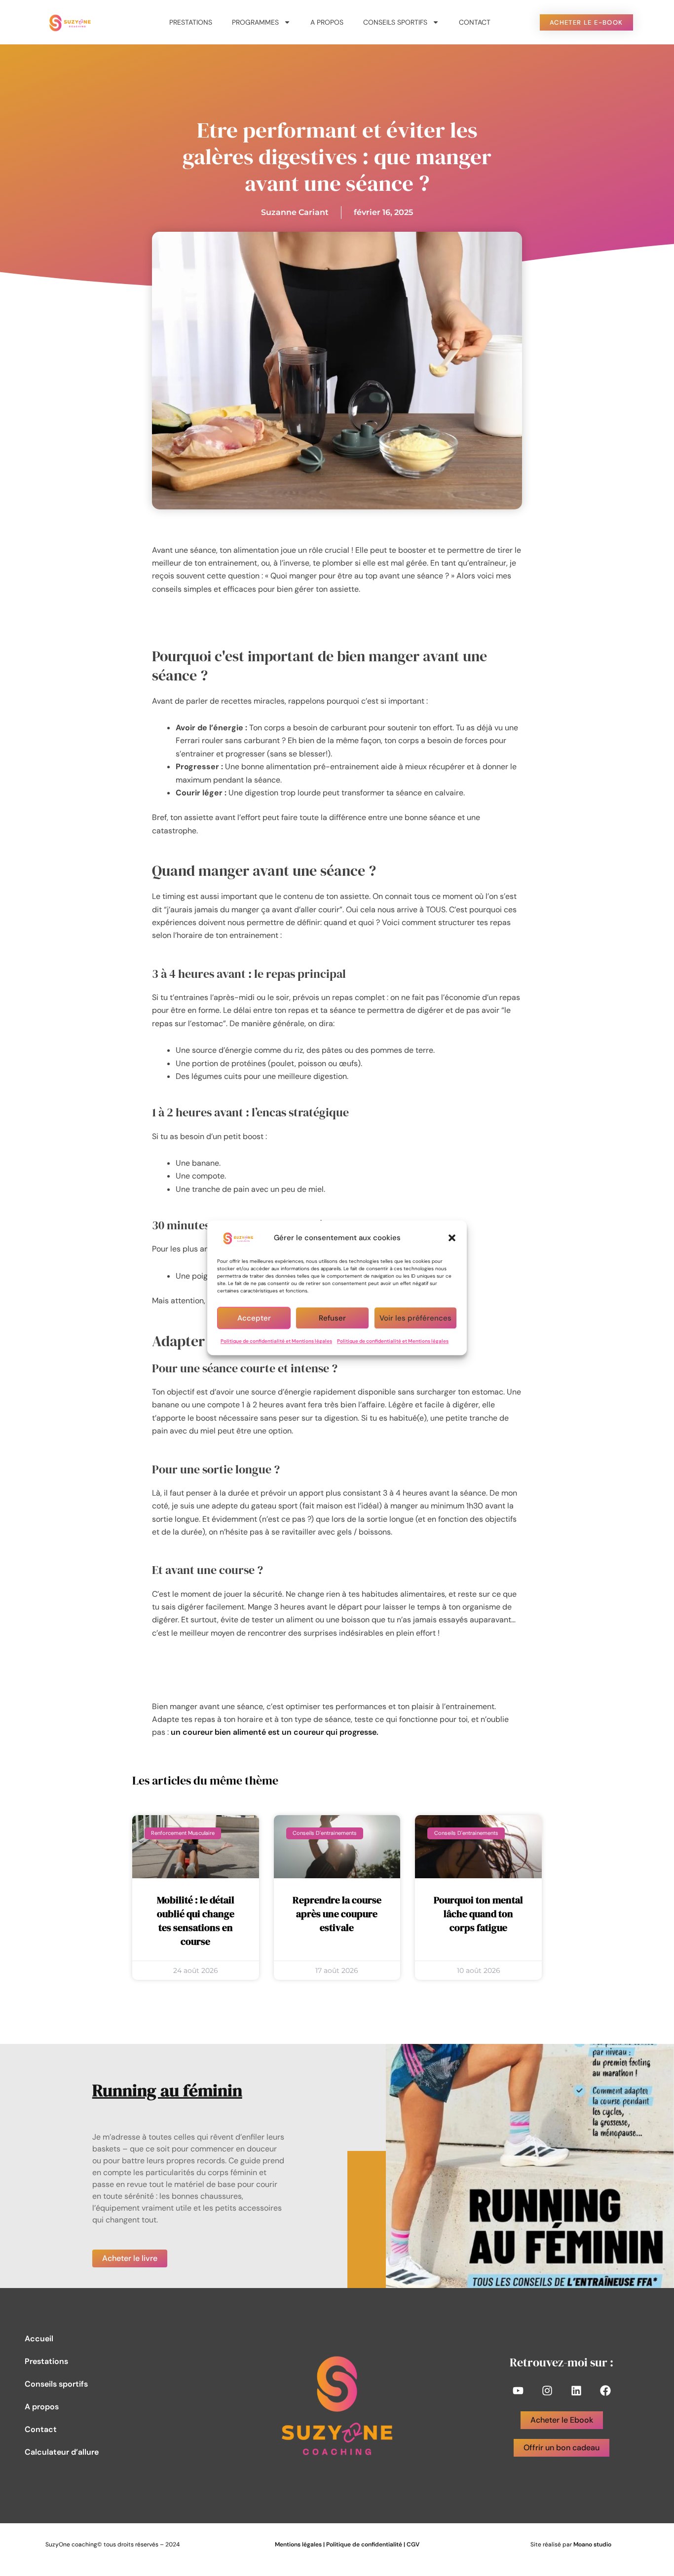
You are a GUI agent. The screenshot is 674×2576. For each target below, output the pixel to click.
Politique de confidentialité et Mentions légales (276, 1341)
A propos (327, 22)
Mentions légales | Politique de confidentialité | (341, 2544)
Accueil (39, 2339)
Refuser (332, 1318)
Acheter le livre (130, 2258)
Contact (475, 22)
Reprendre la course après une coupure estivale (337, 1914)
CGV (413, 2544)
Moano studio (592, 2544)
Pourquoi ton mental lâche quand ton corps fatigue (478, 1914)
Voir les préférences (415, 1318)
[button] (452, 1238)
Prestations (191, 22)
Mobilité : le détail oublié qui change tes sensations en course (196, 1921)
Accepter (254, 1318)
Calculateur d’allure (62, 2452)
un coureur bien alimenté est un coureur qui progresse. (275, 1732)
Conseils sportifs (395, 22)
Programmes (255, 22)
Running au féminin (167, 2090)
